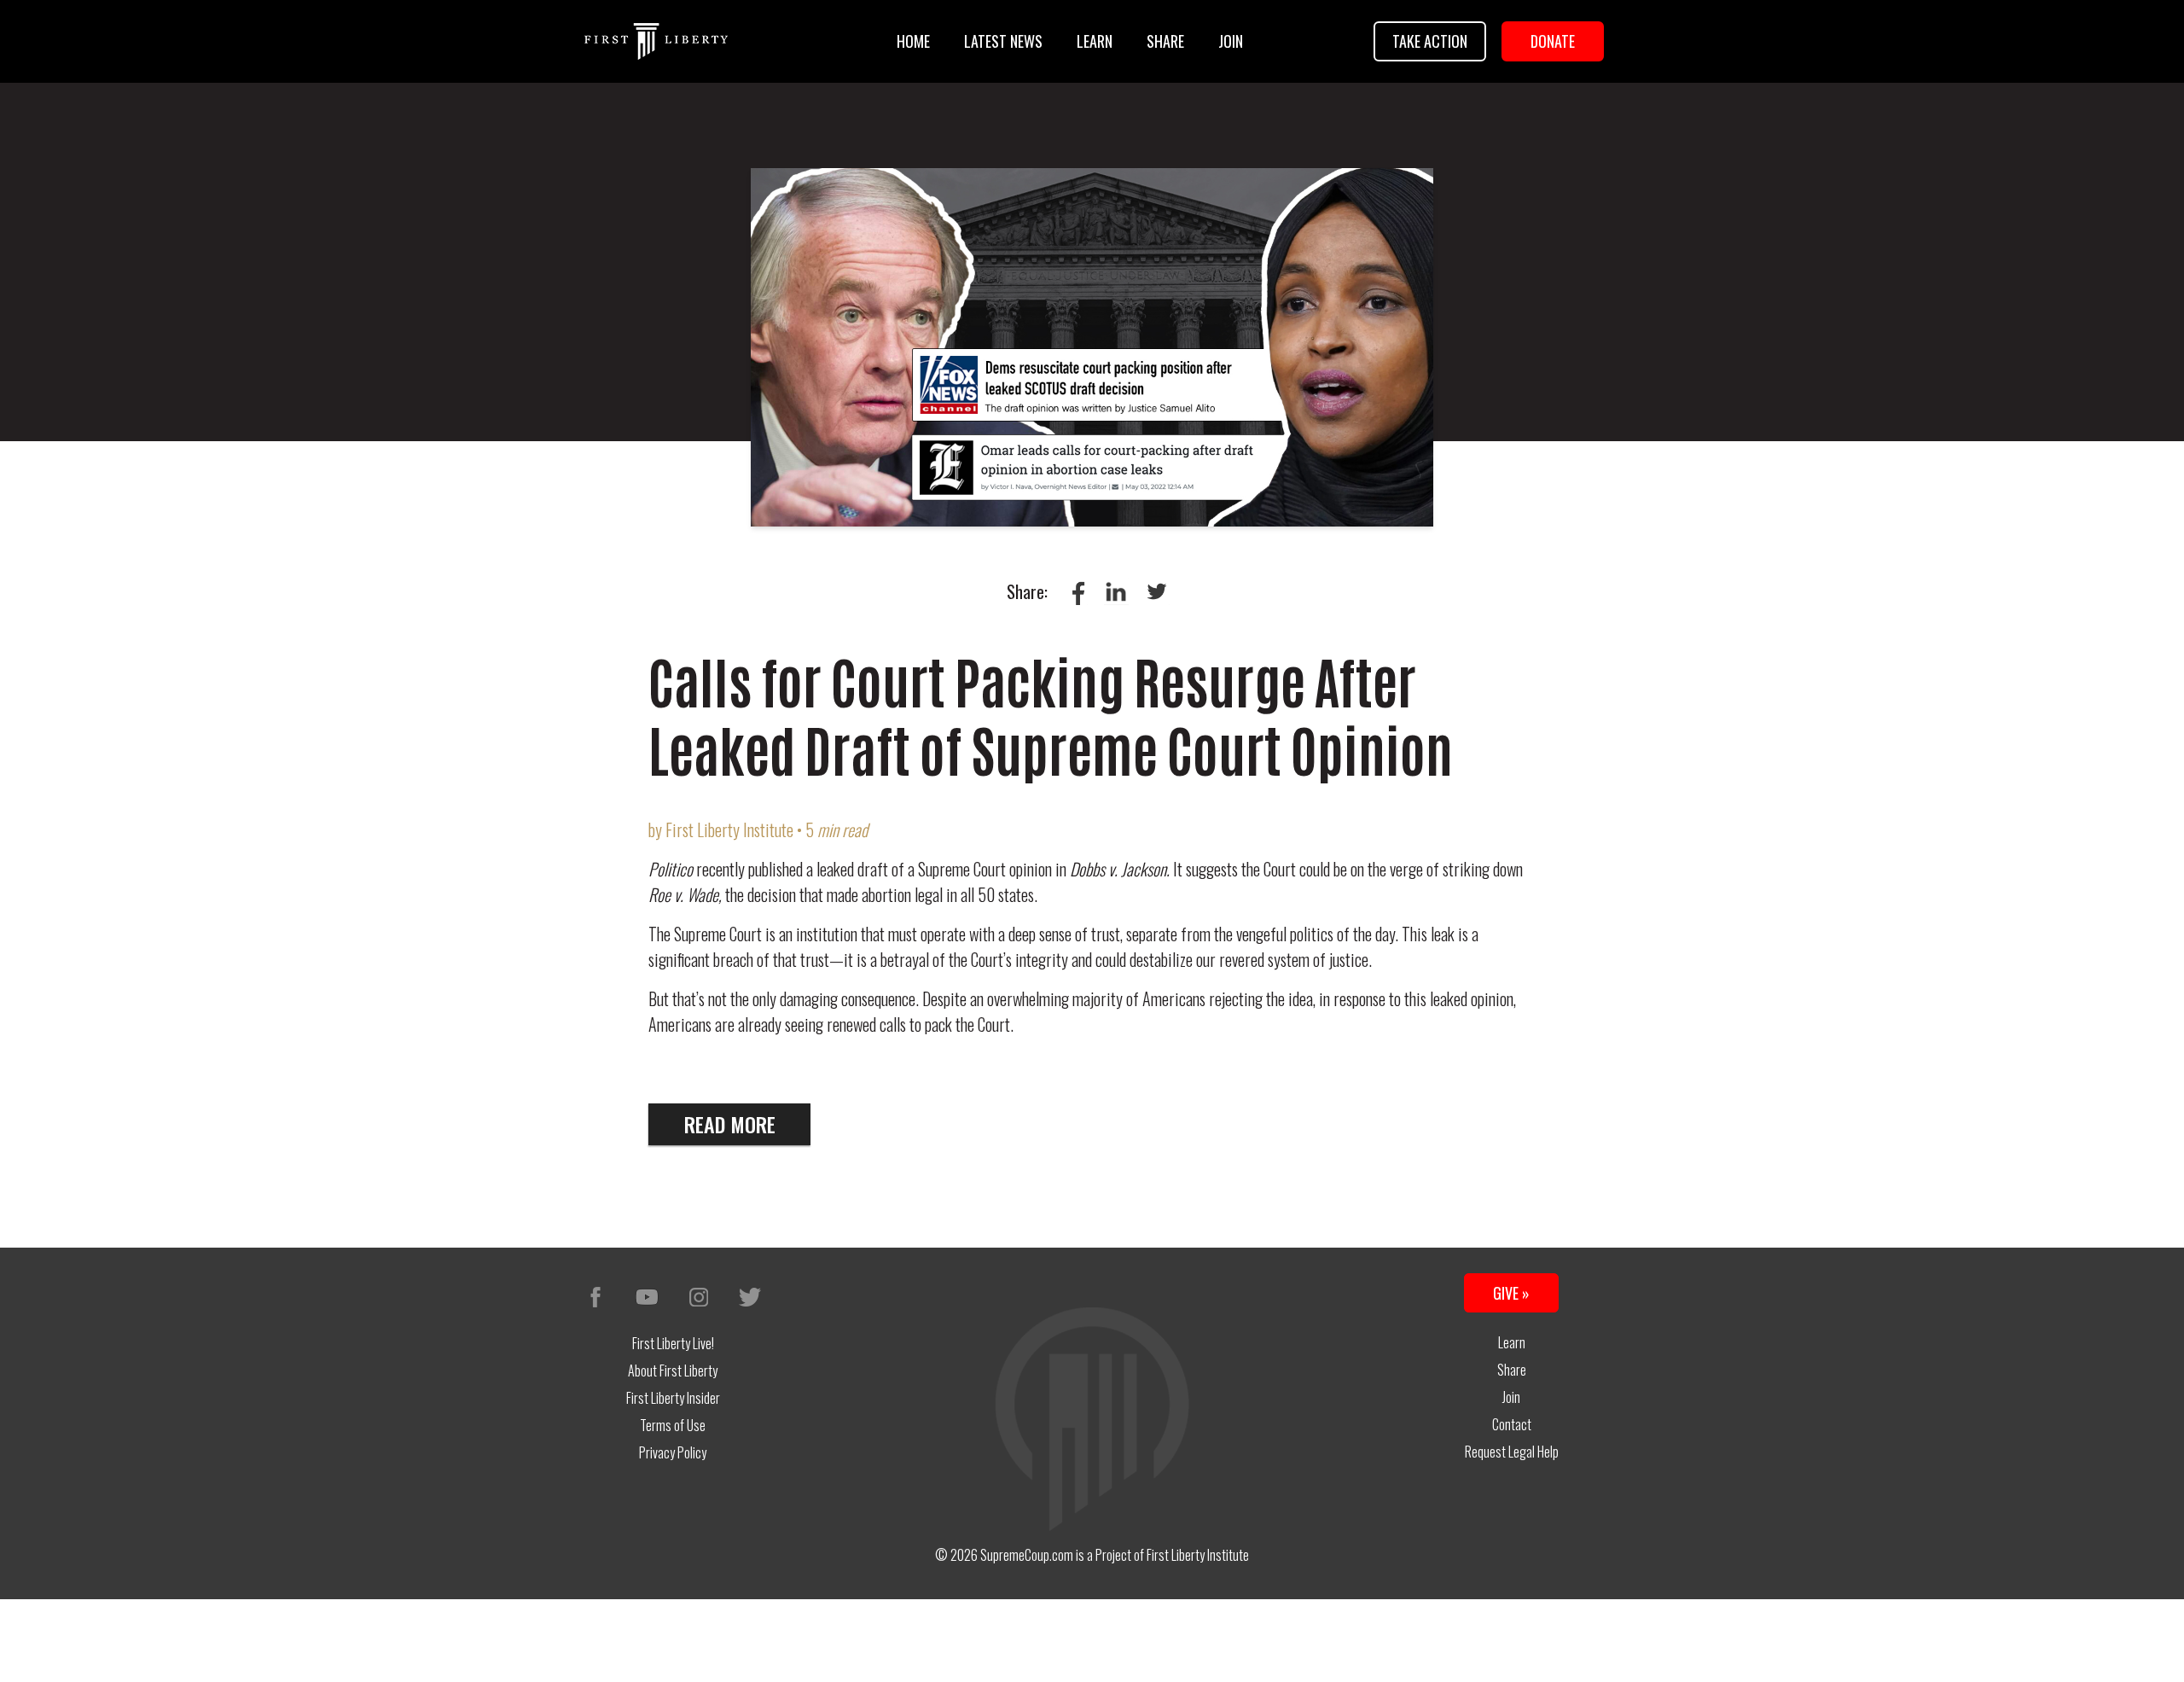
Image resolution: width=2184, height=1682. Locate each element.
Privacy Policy (673, 1452)
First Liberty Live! (673, 1343)
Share (1165, 41)
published (775, 869)
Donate (1553, 41)
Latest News (1003, 41)
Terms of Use (673, 1425)
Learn (1095, 41)
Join (1231, 41)
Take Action (1430, 41)
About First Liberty (673, 1371)
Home (913, 41)
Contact (1512, 1424)
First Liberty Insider (673, 1398)
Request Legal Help (1512, 1452)
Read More (730, 1124)
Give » (1511, 1293)
